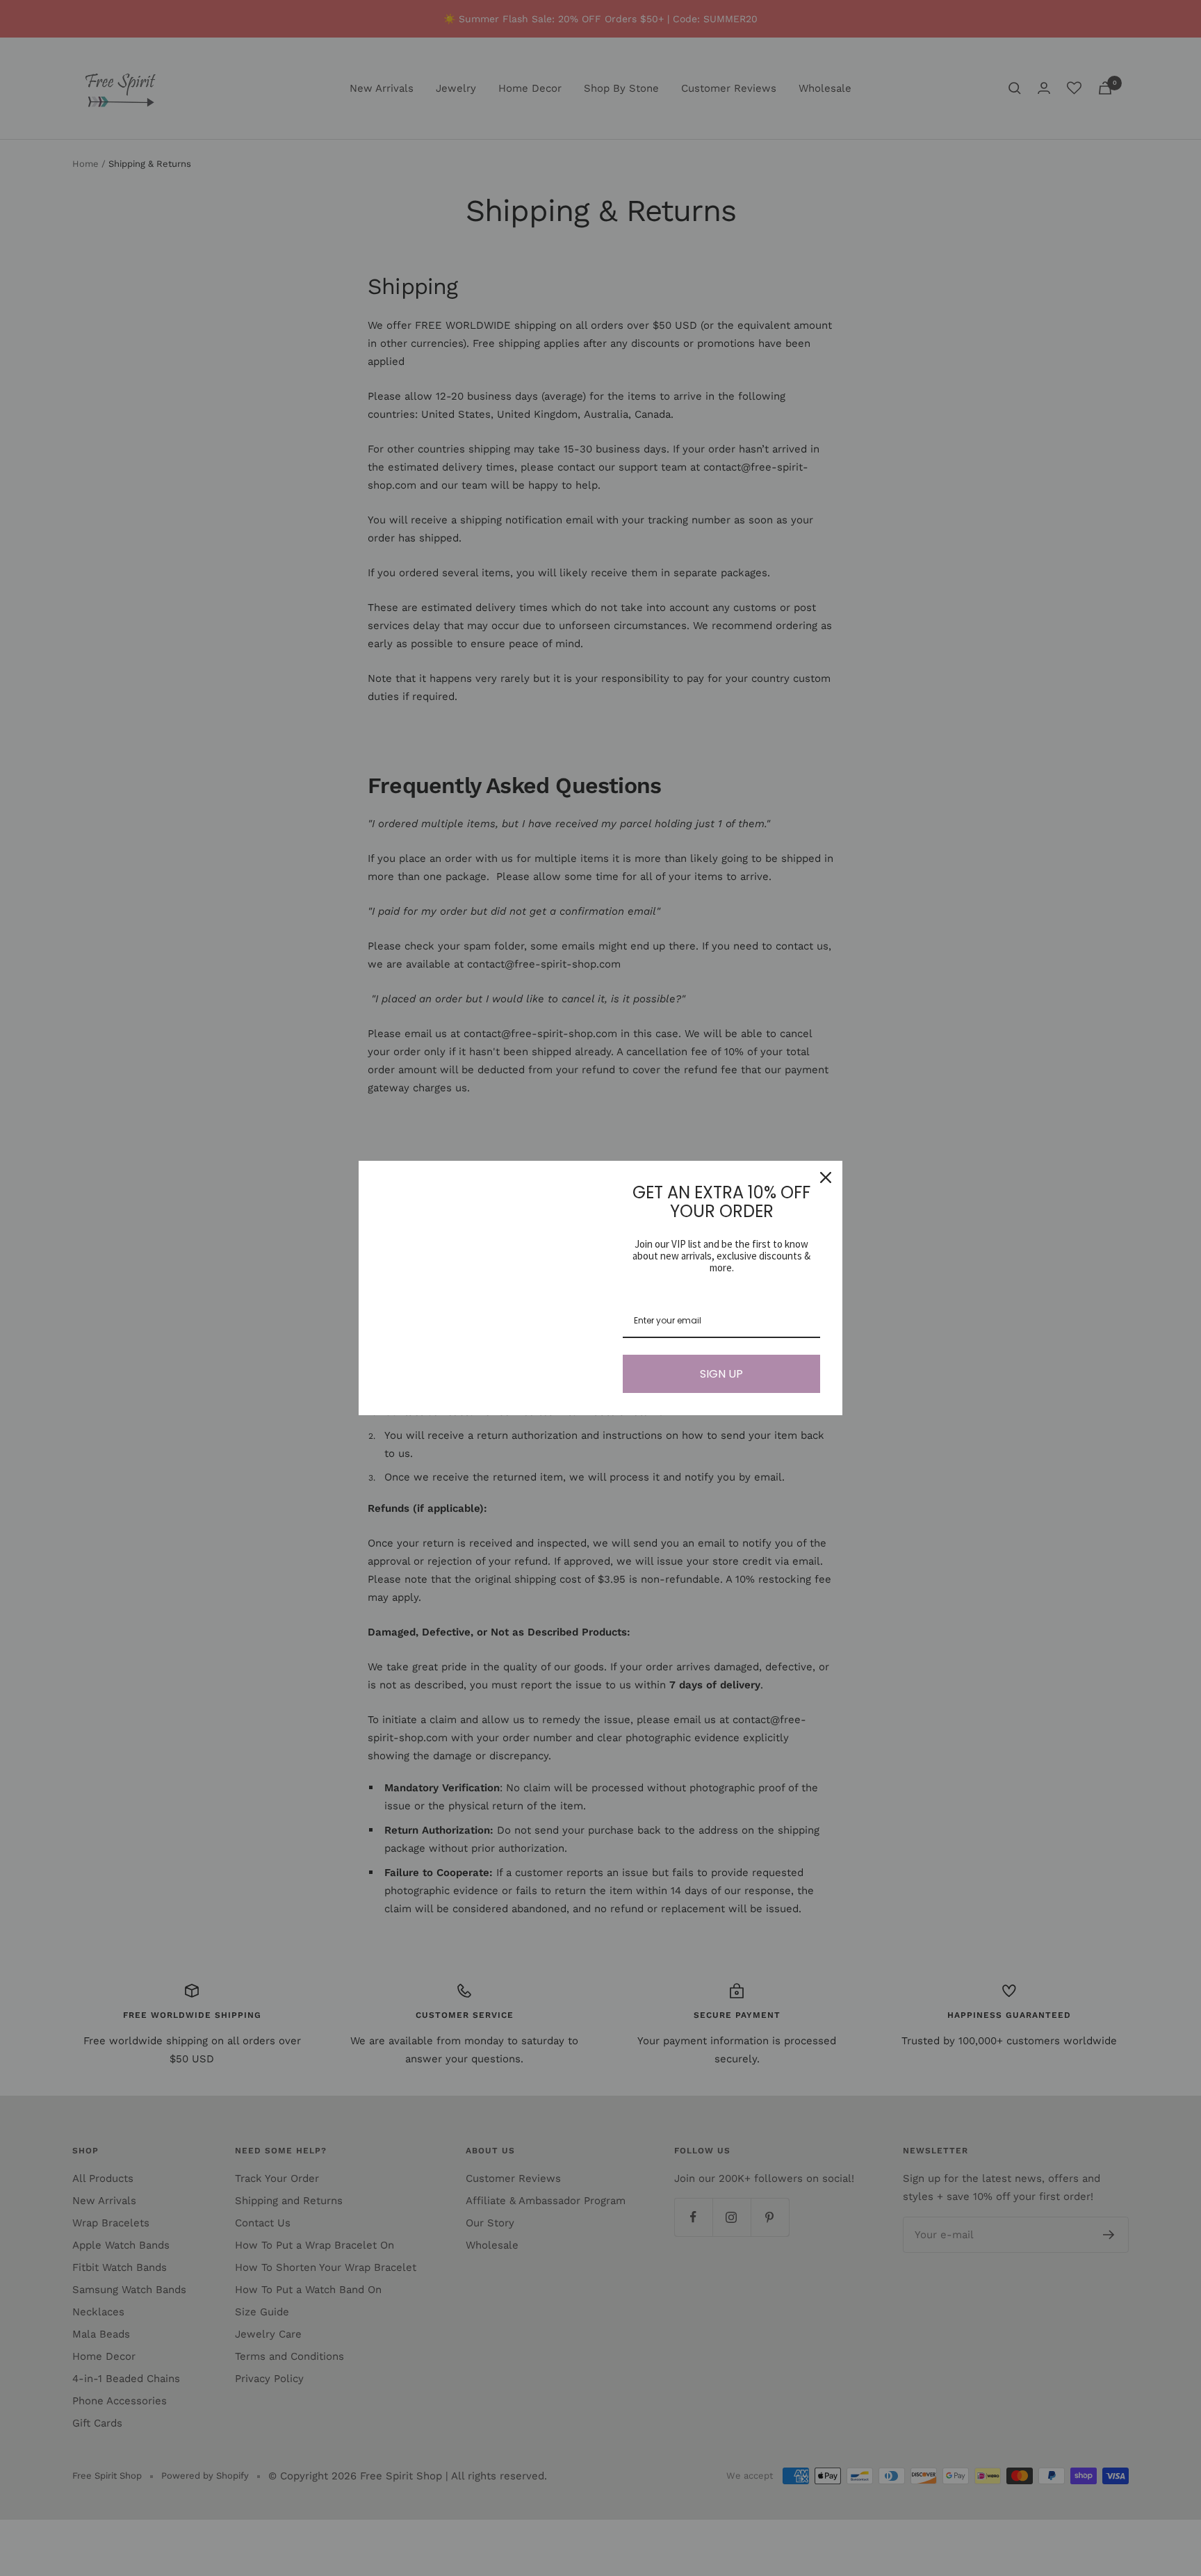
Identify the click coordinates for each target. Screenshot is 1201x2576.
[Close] (826, 1177)
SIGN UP (721, 1374)
